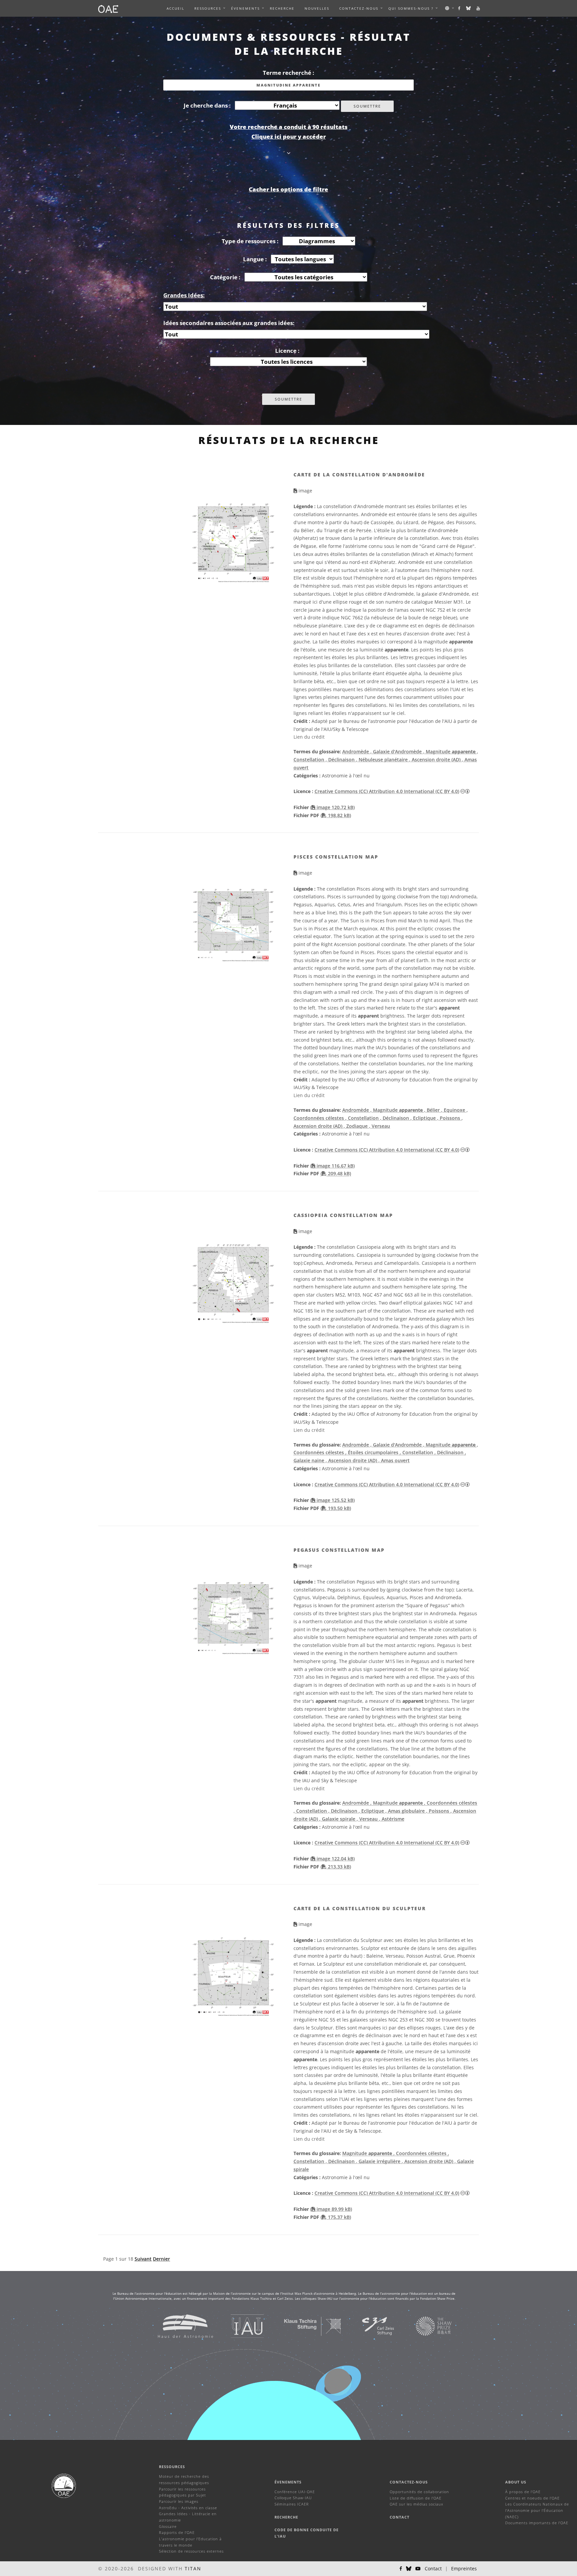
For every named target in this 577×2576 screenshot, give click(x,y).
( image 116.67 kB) (332, 1166)
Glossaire (168, 2526)
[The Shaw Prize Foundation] (425, 2326)
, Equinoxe (454, 1110)
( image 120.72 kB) (332, 807)
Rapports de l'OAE (177, 2532)
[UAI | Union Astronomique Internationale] (239, 2326)
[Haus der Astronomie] (177, 2326)
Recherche (282, 8)
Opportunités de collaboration (419, 2492)
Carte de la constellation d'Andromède (359, 475)
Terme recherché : (288, 73)
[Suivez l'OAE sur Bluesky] (469, 8)
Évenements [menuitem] (245, 8)
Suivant (143, 2259)
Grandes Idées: (184, 295)
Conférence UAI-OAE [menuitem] (295, 2492)
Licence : (287, 351)
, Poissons (449, 1118)
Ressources (208, 8)
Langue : (255, 259)
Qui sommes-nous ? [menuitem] (411, 8)
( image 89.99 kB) (331, 2209)
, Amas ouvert (394, 1460)
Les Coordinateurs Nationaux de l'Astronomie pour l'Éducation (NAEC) (537, 2510)
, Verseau (379, 1126)
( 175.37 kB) (336, 2217)
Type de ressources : (250, 241)
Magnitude (367, 2153)
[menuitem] (208, 8)
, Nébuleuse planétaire (382, 760)
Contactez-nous (409, 2482)
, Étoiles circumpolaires (372, 1452)
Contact (400, 2517)
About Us (516, 2482)
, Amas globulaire (406, 1811)
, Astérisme (392, 1819)
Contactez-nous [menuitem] (359, 8)
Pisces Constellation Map (336, 857)
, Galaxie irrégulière (379, 2161)
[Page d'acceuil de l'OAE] (108, 8)
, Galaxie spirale (338, 1819)
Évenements (288, 2482)
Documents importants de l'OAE (537, 2523)
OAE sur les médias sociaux (416, 2504)
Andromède (356, 751)
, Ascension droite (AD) (435, 760)
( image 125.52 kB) (332, 1500)
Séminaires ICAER (292, 2504)
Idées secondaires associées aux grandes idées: (229, 323)
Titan (193, 2568)
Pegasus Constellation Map (339, 1550)
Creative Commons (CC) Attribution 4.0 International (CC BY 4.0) (387, 791)
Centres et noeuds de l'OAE (532, 2498)
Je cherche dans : (207, 105)
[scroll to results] (289, 153)
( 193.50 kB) (336, 1508)
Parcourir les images (179, 2501)
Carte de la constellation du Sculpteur (360, 1908)
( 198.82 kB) (336, 815)
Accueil (175, 8)
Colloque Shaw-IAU (293, 2498)
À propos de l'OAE (523, 2492)
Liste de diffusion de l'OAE (416, 2498)
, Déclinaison (341, 760)
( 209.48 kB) (336, 1173)
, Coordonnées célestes (451, 1803)
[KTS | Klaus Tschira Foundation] (304, 2326)
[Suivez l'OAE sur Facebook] (460, 8)
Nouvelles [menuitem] (317, 8)
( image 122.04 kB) (332, 1859)
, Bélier (433, 1110)
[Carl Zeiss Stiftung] (370, 2326)
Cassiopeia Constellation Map (343, 1215)
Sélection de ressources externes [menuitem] (191, 2551)
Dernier (161, 2259)
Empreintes (464, 2568)
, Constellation (363, 1118)
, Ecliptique (424, 1118)
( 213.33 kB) (336, 1867)
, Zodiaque (356, 1126)
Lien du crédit (309, 737)
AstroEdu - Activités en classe (188, 2508)
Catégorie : (225, 277)
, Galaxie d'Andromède (397, 751)
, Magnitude (449, 751)
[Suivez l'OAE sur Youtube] (478, 8)
